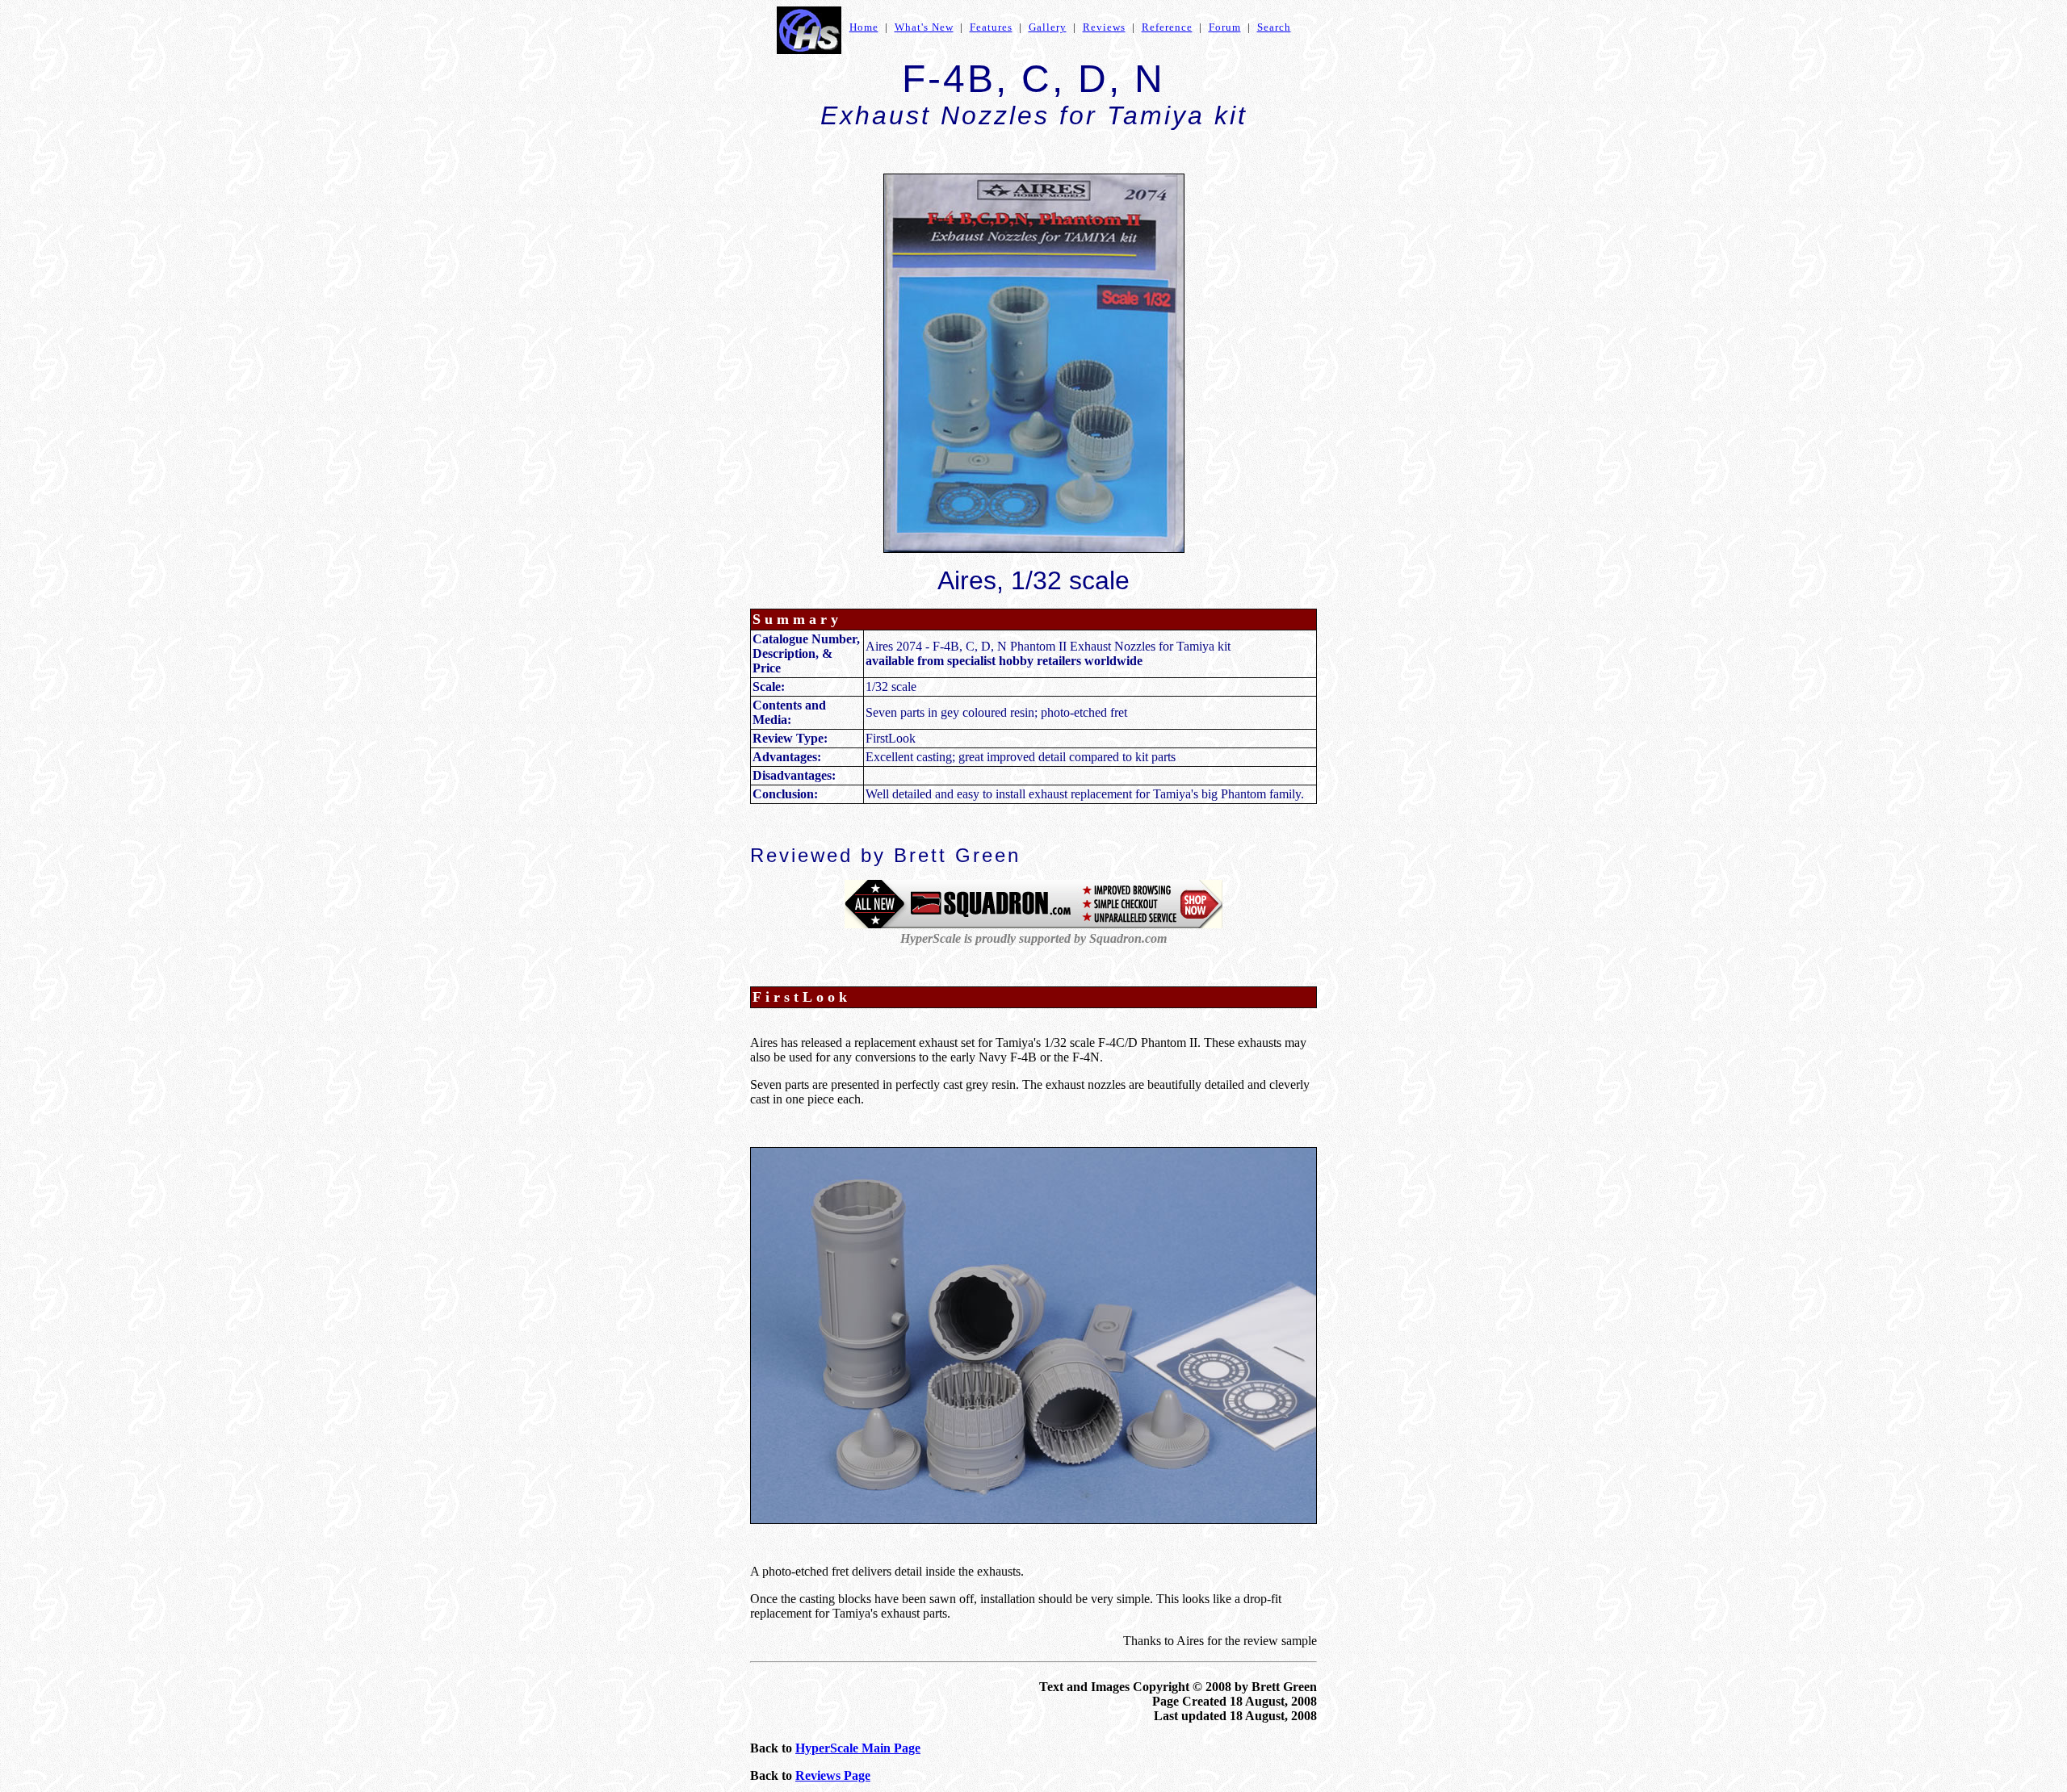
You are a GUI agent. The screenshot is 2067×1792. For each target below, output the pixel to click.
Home (864, 27)
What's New (924, 27)
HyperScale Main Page (858, 1748)
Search (1274, 27)
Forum (1225, 27)
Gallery (1048, 27)
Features (991, 27)
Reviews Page (833, 1775)
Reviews (1104, 27)
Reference (1167, 27)
